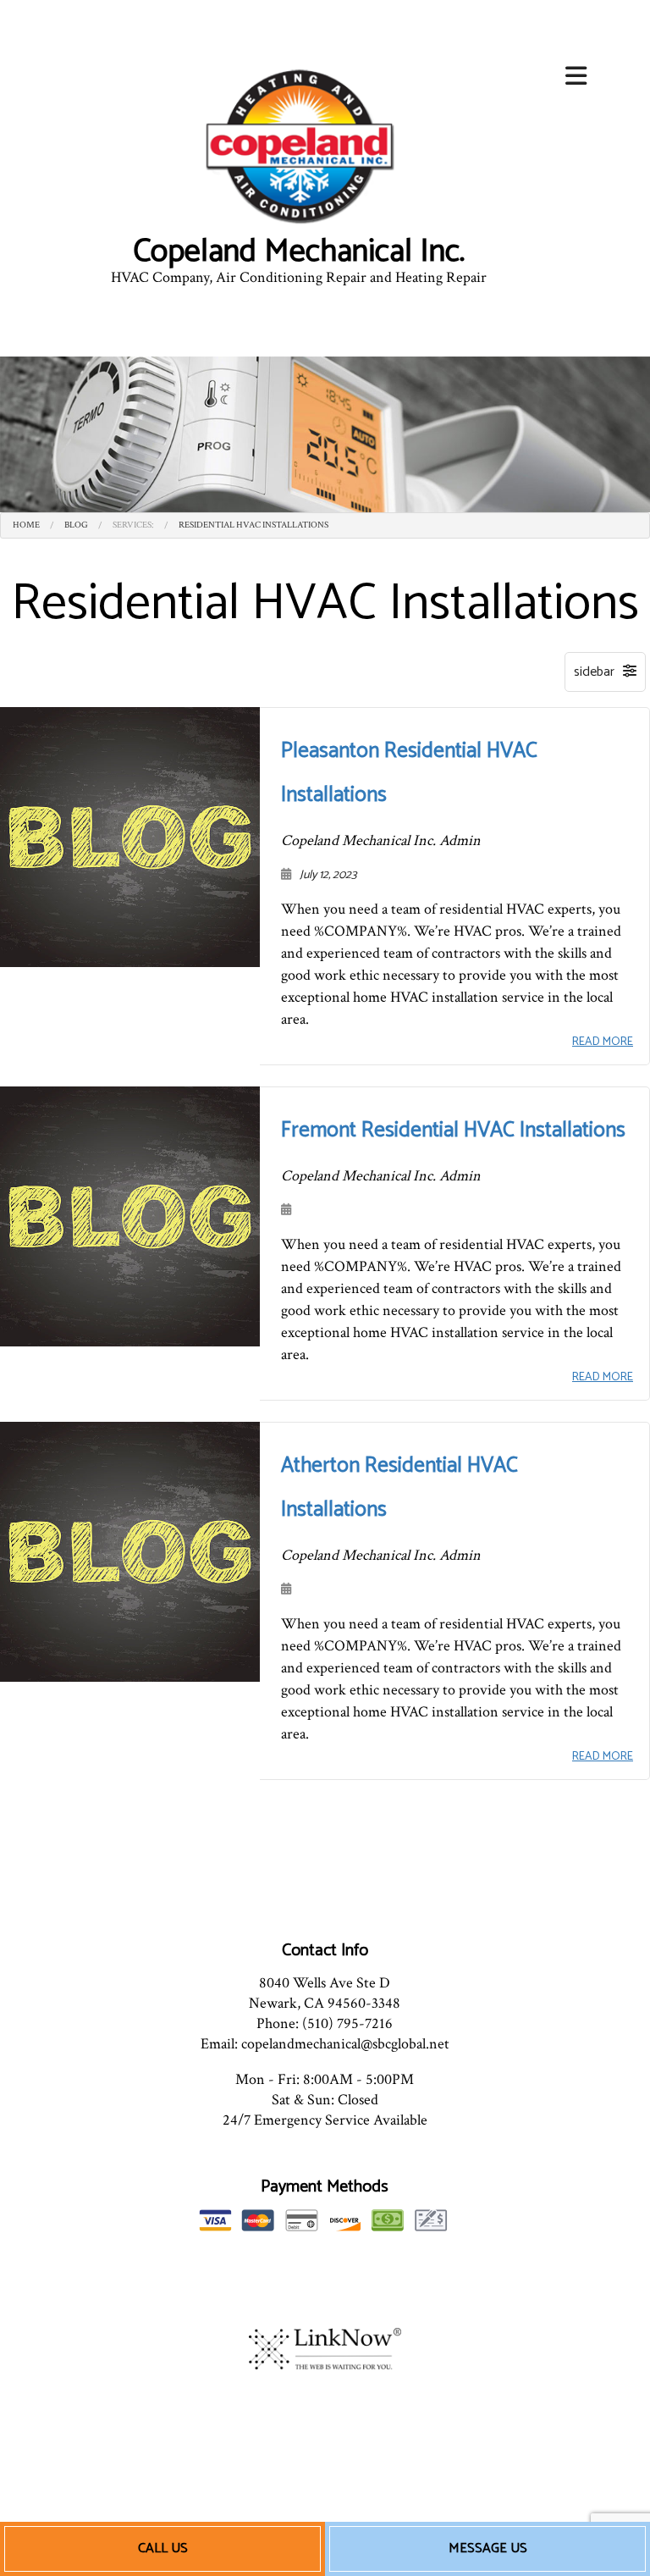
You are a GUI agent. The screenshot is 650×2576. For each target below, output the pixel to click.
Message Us (488, 2548)
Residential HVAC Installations (253, 525)
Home (26, 525)
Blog (76, 525)
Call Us (163, 2548)
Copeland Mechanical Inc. (299, 252)
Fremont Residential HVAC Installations (453, 1130)
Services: (133, 525)
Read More (603, 1042)
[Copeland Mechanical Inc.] (298, 147)
